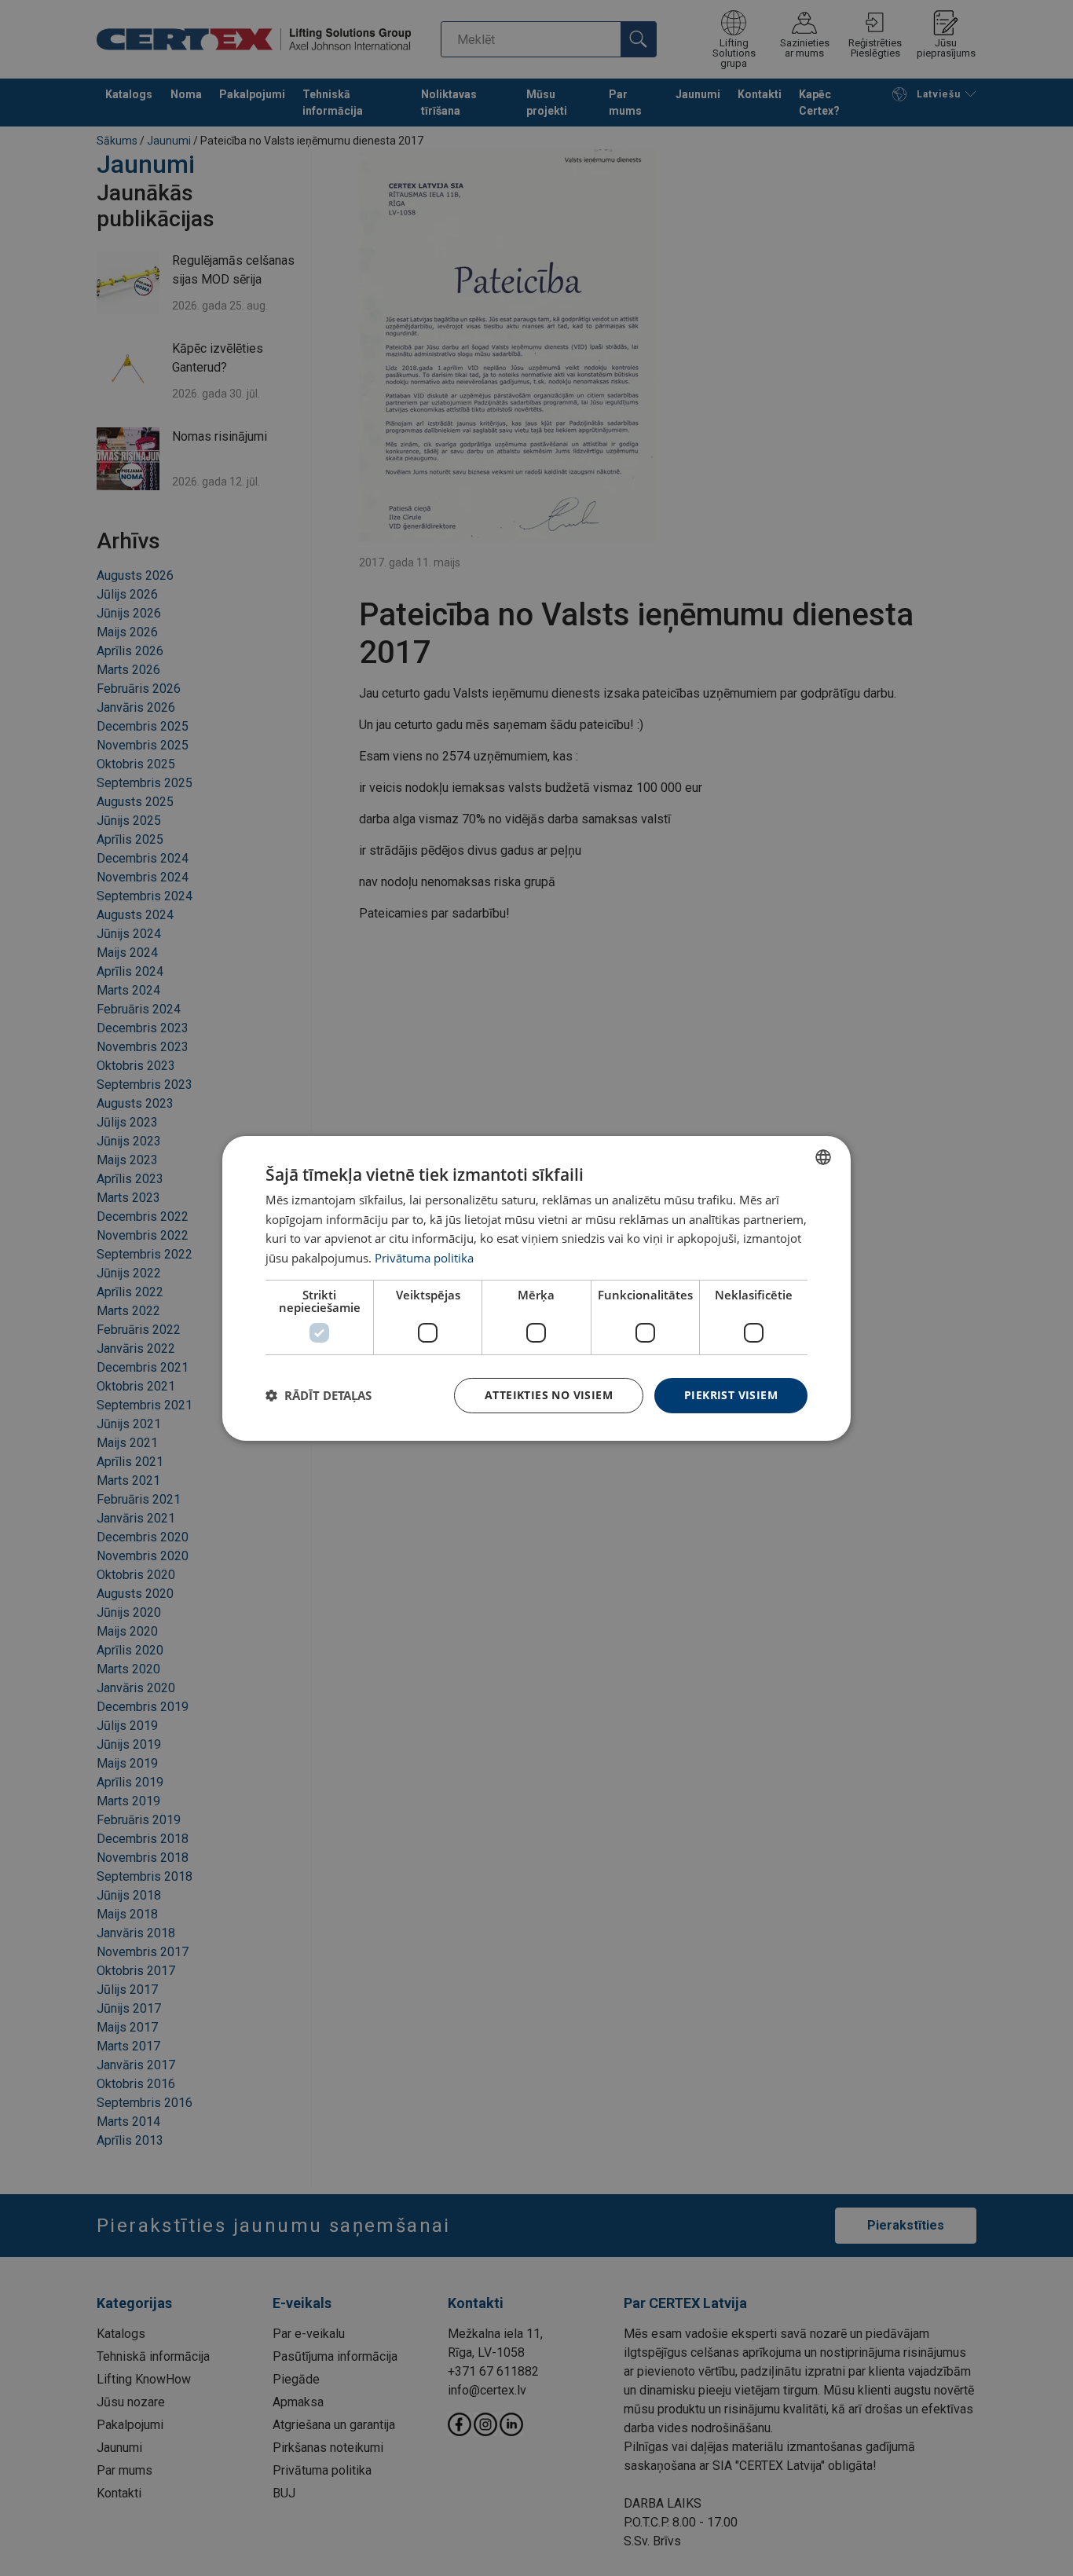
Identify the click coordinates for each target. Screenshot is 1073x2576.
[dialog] (536, 1288)
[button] (319, 1395)
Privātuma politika (424, 1258)
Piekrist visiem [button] (731, 1395)
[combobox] (823, 1156)
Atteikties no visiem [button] (549, 1395)
